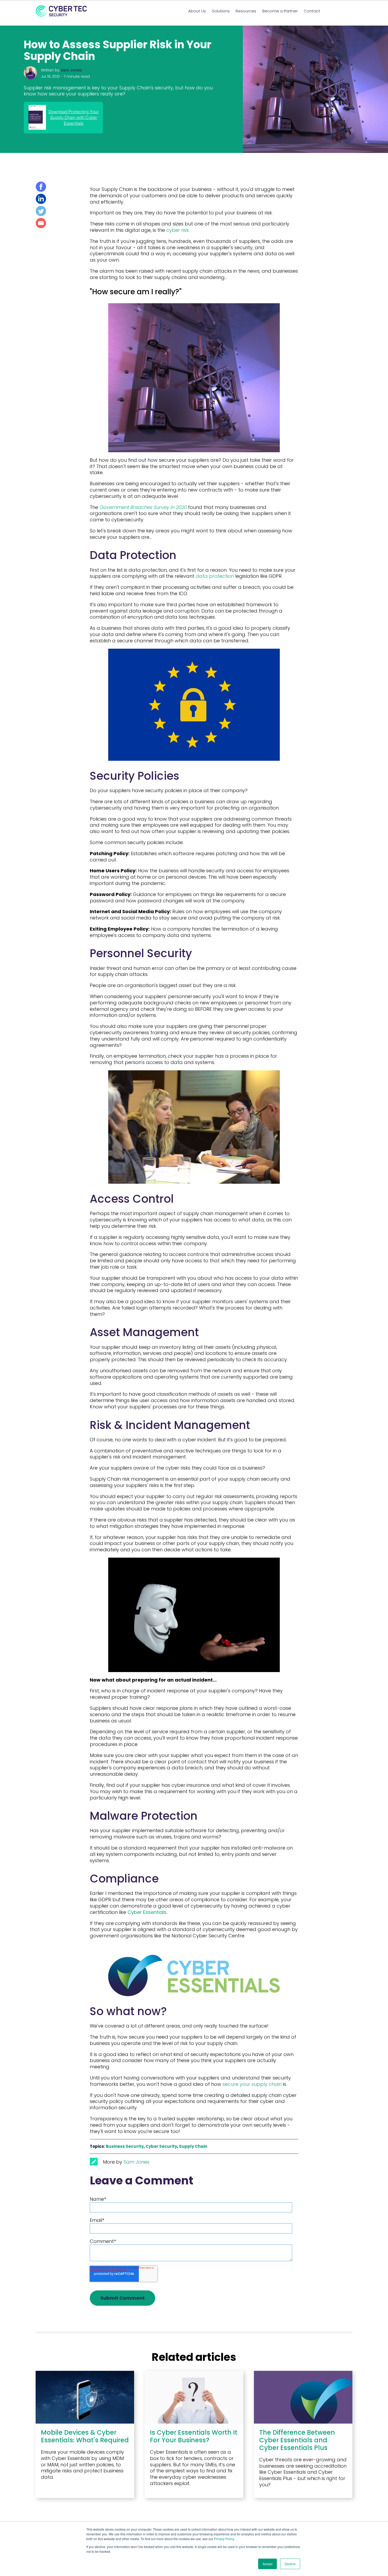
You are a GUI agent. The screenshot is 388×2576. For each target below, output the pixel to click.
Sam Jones (71, 70)
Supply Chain (193, 2146)
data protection (215, 576)
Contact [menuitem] (312, 11)
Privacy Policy (224, 2539)
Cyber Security (161, 2146)
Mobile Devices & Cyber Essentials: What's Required (85, 2436)
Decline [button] (290, 2564)
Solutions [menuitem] (221, 11)
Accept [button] (268, 2564)
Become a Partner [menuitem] (280, 11)
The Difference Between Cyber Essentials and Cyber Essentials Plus (297, 2440)
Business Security (125, 2146)
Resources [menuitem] (246, 11)
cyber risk (178, 230)
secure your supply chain (252, 2084)
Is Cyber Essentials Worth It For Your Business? (194, 2436)
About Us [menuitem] (197, 11)
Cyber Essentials (147, 1912)
